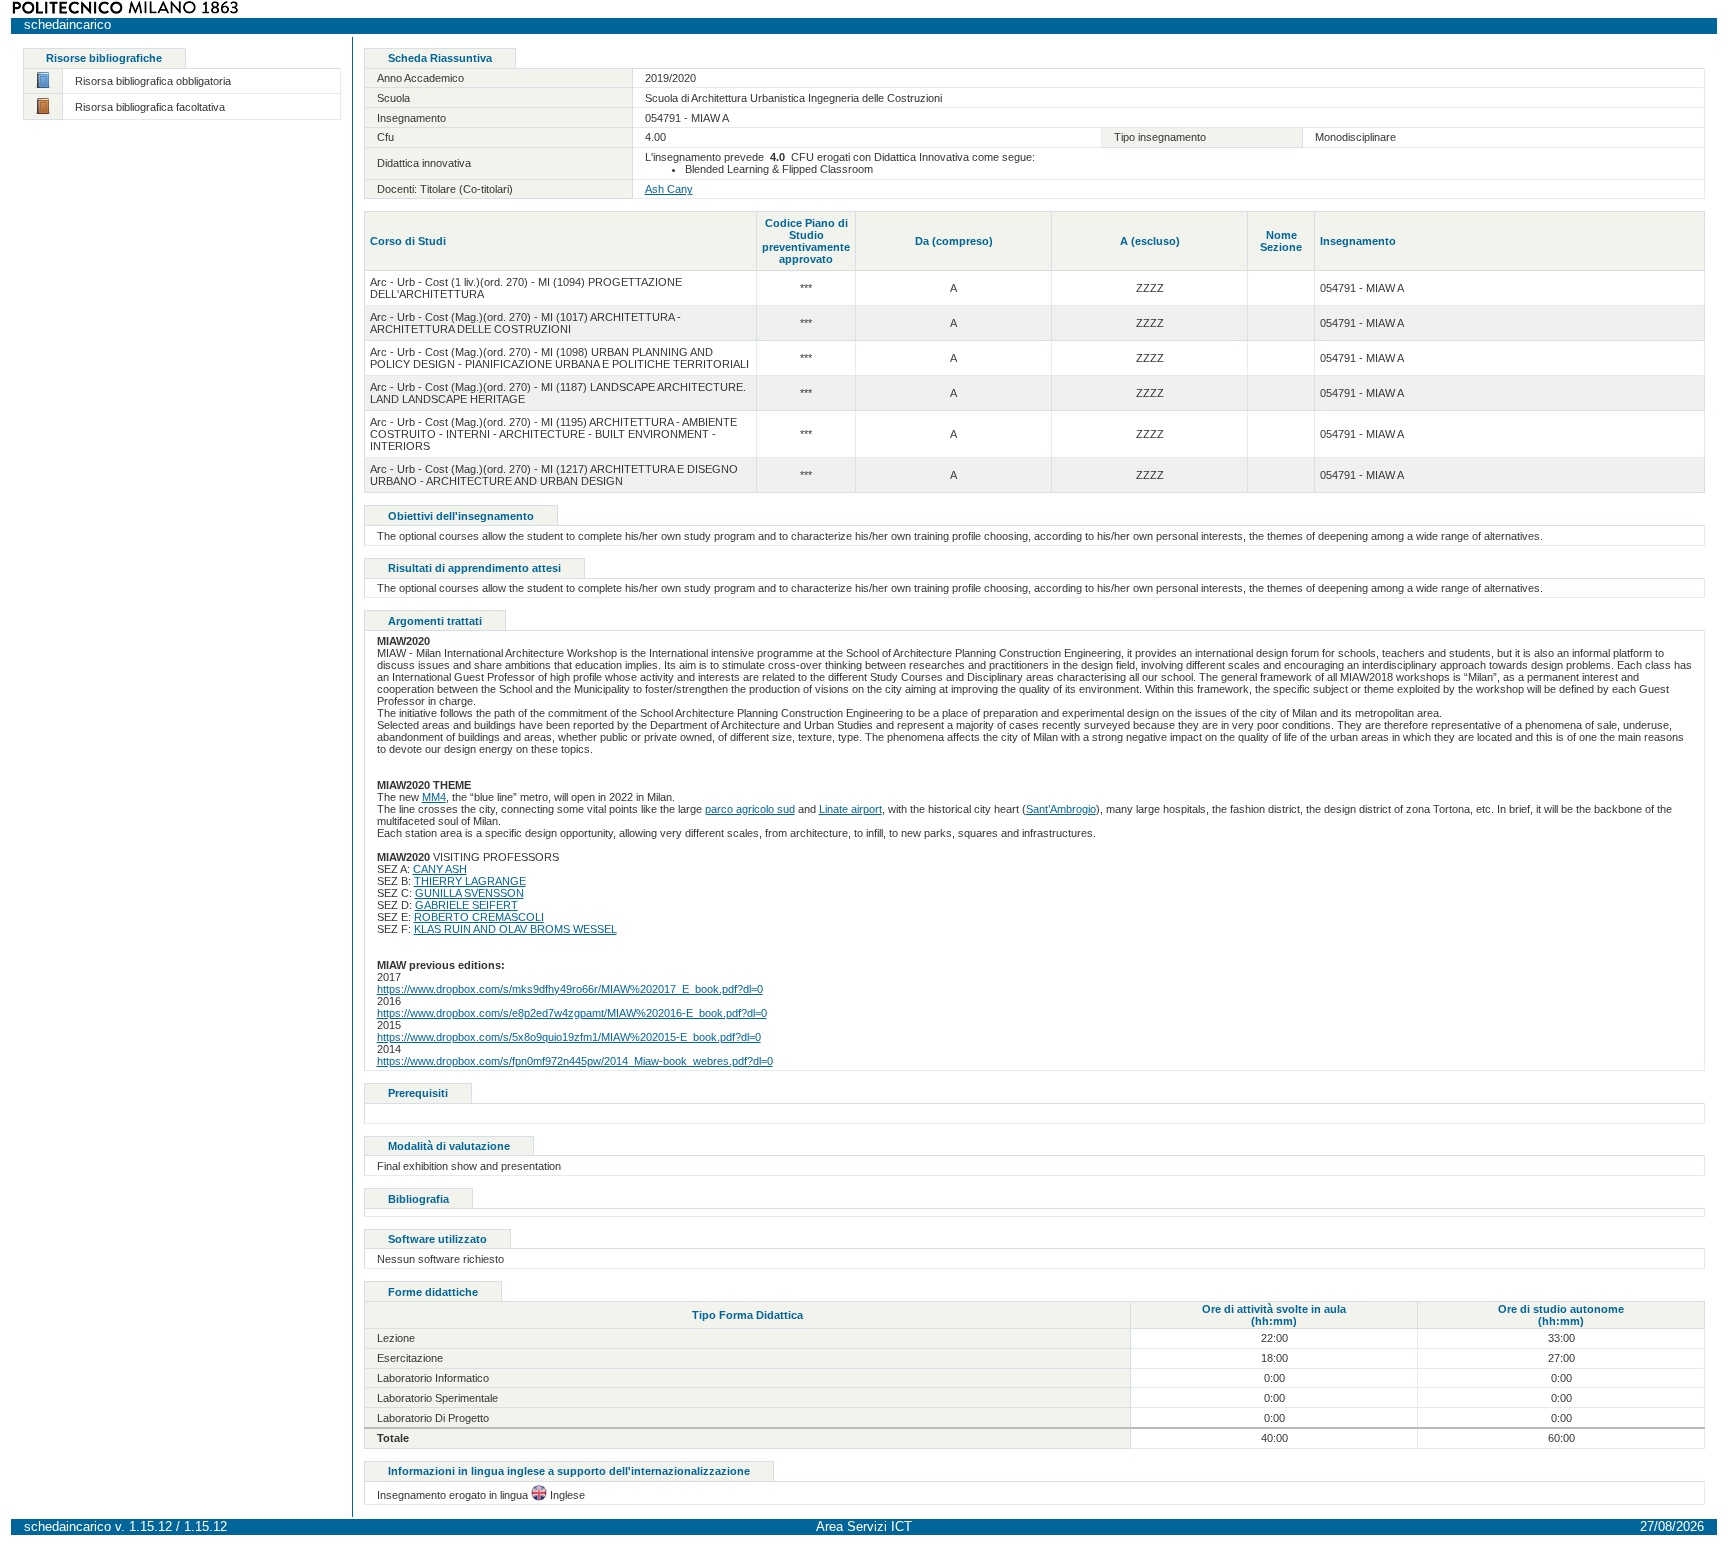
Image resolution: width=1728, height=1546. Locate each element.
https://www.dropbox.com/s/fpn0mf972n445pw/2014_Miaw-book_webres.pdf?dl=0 (575, 1061)
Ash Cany (669, 189)
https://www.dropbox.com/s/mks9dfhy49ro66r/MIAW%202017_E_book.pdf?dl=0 (570, 989)
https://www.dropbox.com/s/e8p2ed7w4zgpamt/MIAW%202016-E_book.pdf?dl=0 (572, 1013)
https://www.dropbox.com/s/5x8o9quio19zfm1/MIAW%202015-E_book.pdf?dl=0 (569, 1037)
